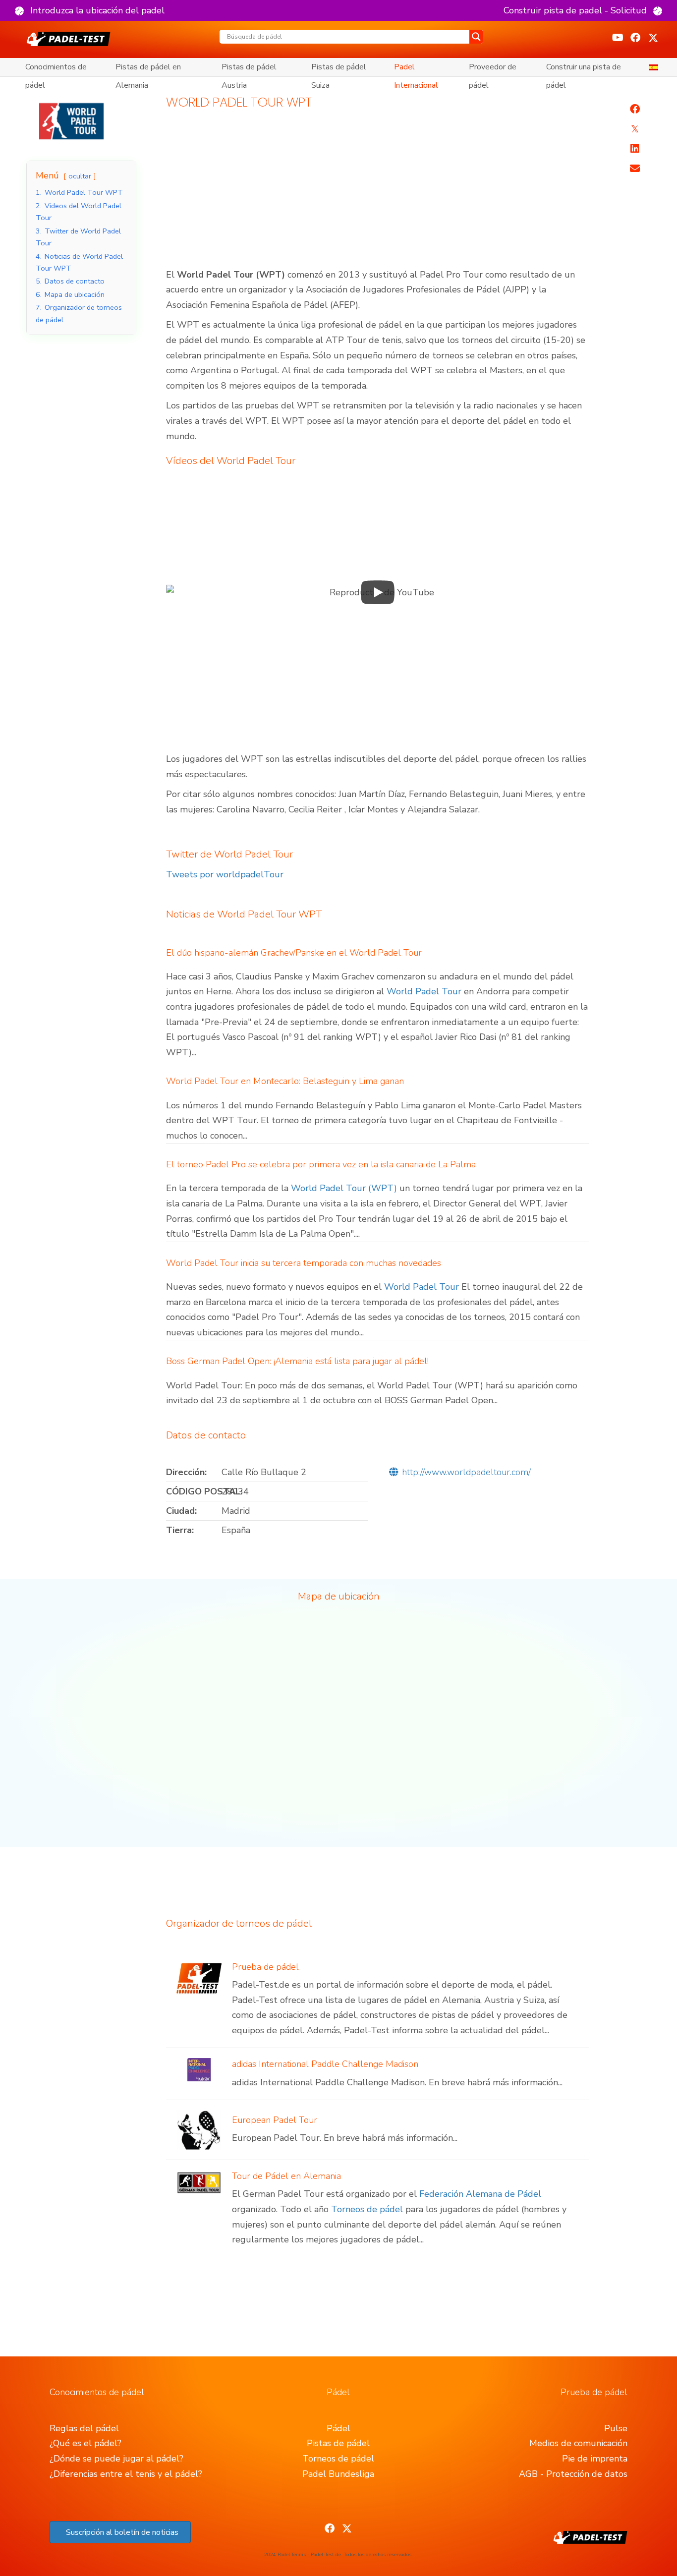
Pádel (338, 2428)
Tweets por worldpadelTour (225, 874)
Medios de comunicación (578, 2443)
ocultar (80, 176)
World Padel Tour (424, 991)
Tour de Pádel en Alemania (286, 2176)
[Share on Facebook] (635, 109)
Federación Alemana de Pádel (480, 2194)
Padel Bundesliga (338, 2474)
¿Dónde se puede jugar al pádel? (116, 2459)
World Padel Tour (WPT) (344, 1188)
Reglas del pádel (84, 2428)
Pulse (616, 2428)
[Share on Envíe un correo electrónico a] (635, 169)
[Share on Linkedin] (635, 149)
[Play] (378, 592)
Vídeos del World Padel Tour (231, 461)
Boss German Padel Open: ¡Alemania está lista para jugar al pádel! (297, 1361)
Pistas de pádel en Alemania (148, 69)
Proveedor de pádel (493, 69)
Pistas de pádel (338, 2443)
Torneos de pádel (367, 2209)
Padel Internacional (416, 69)
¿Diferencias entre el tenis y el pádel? (126, 2474)
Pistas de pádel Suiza (339, 69)
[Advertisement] (378, 194)
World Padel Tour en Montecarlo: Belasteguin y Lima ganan (285, 1081)
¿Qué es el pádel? (85, 2443)
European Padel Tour (275, 2120)
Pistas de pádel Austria (249, 69)
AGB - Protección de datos (573, 2474)
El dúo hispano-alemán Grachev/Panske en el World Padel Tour (294, 953)
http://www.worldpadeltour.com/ (466, 1472)
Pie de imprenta (595, 2459)
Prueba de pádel (265, 1967)
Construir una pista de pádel (584, 69)
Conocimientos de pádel (56, 69)
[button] (90, 10)
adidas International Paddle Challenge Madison (325, 2064)
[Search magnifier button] (476, 37)
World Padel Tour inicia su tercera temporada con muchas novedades (304, 1263)
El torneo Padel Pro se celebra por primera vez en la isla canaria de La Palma (321, 1164)
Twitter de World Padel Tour (229, 854)
